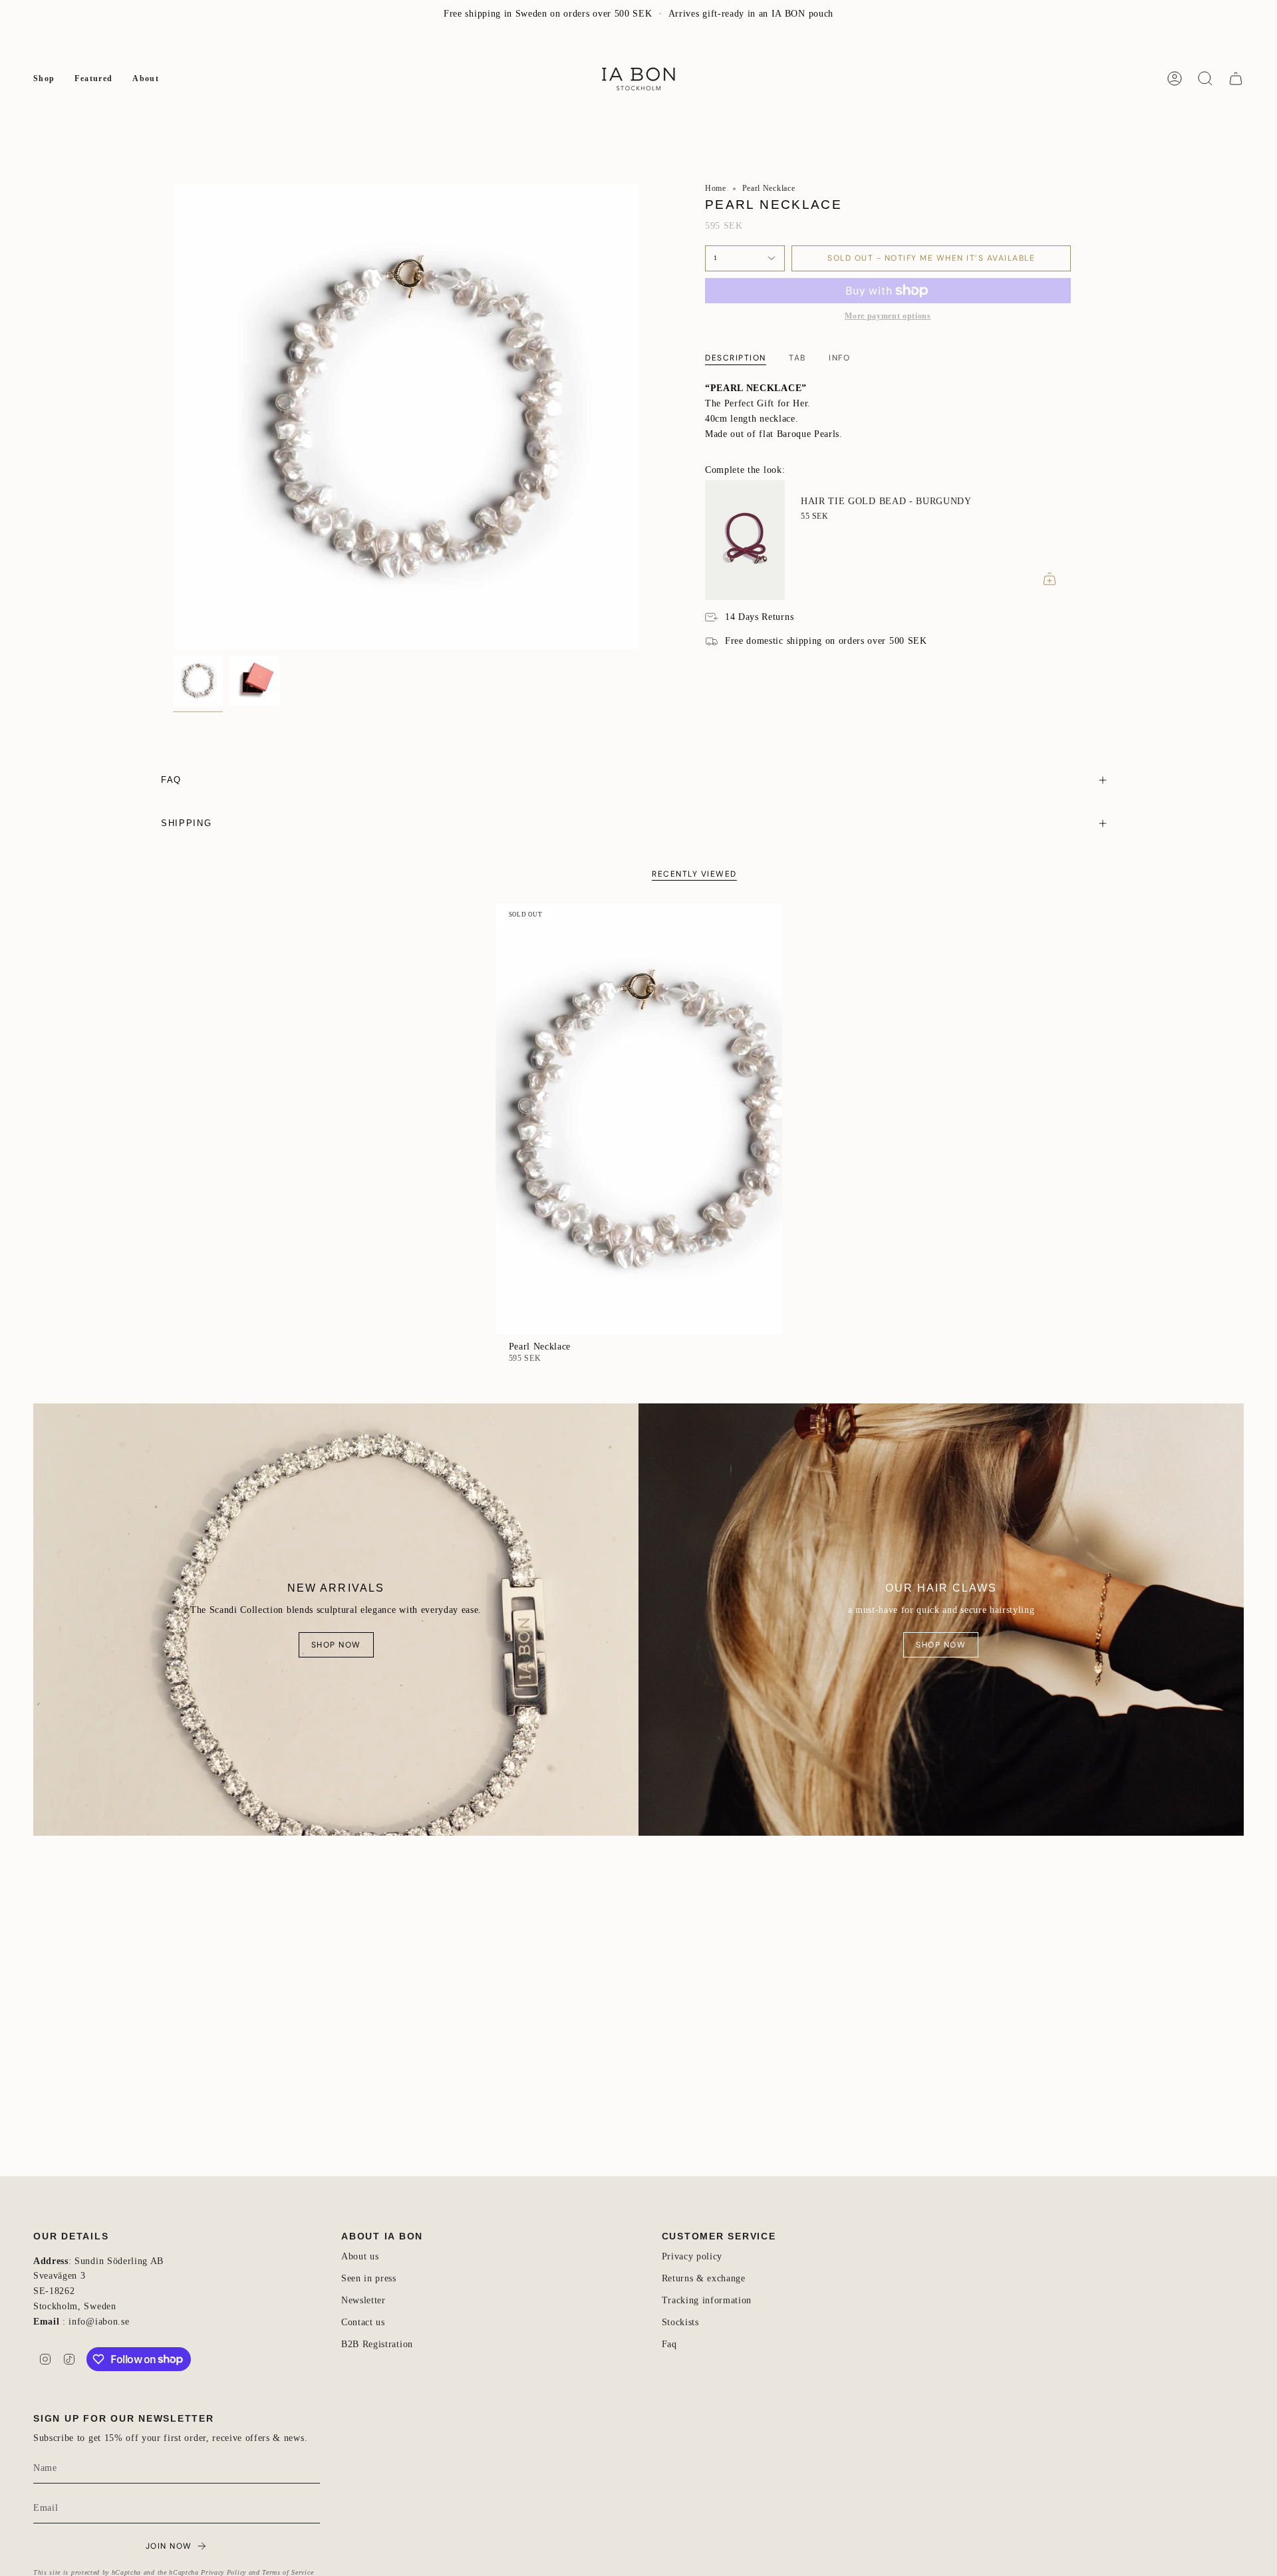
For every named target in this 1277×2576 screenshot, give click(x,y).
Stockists (680, 2322)
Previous (173, 416)
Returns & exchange (704, 2278)
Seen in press (369, 2278)
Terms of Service (288, 2572)
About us (360, 2256)
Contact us (363, 2322)
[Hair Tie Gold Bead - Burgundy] (745, 540)
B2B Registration (377, 2344)
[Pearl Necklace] (639, 1119)
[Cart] (1236, 78)
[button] (44, 78)
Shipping (186, 823)
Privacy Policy (223, 2572)
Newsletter (55, 42)
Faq (669, 2344)
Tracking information (707, 2300)
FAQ (101, 42)
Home (716, 188)
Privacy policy (692, 2256)
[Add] (1050, 579)
